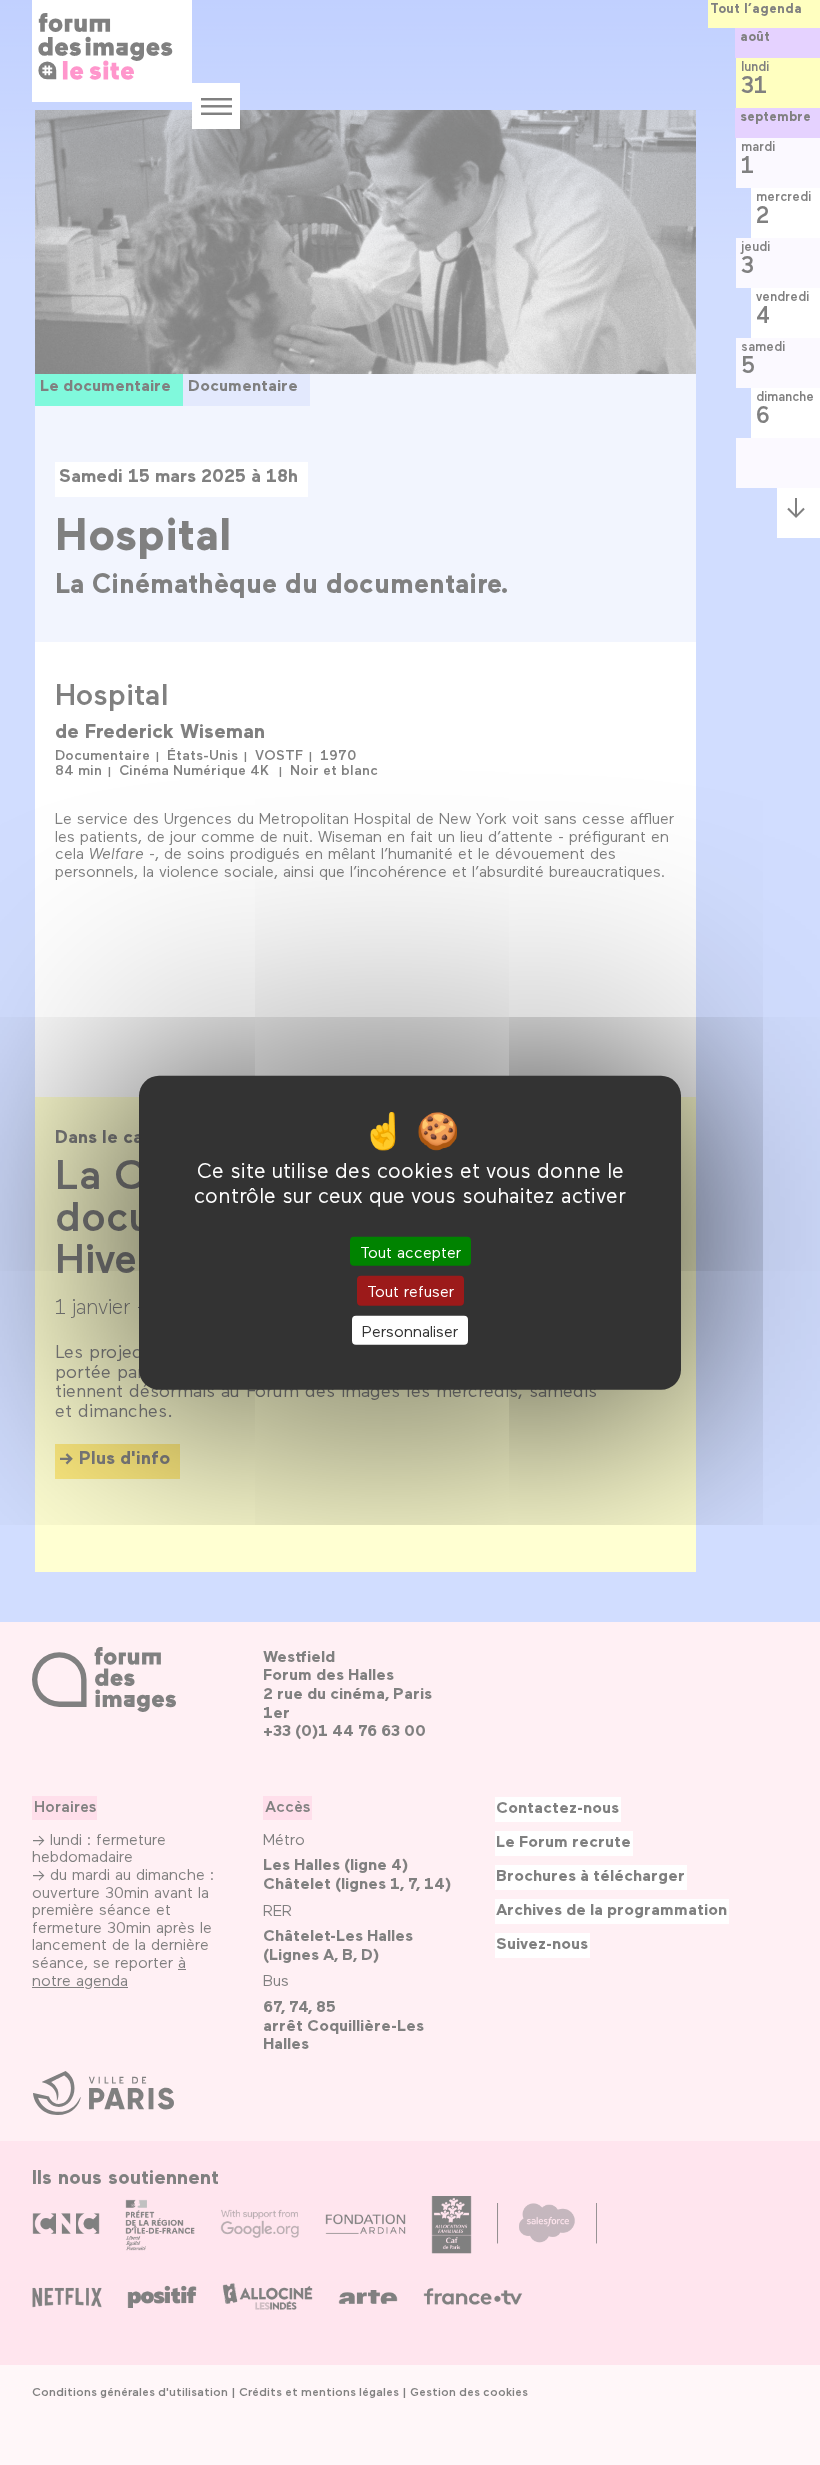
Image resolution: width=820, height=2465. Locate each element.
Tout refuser (410, 1290)
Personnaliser (410, 1329)
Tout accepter (410, 1251)
